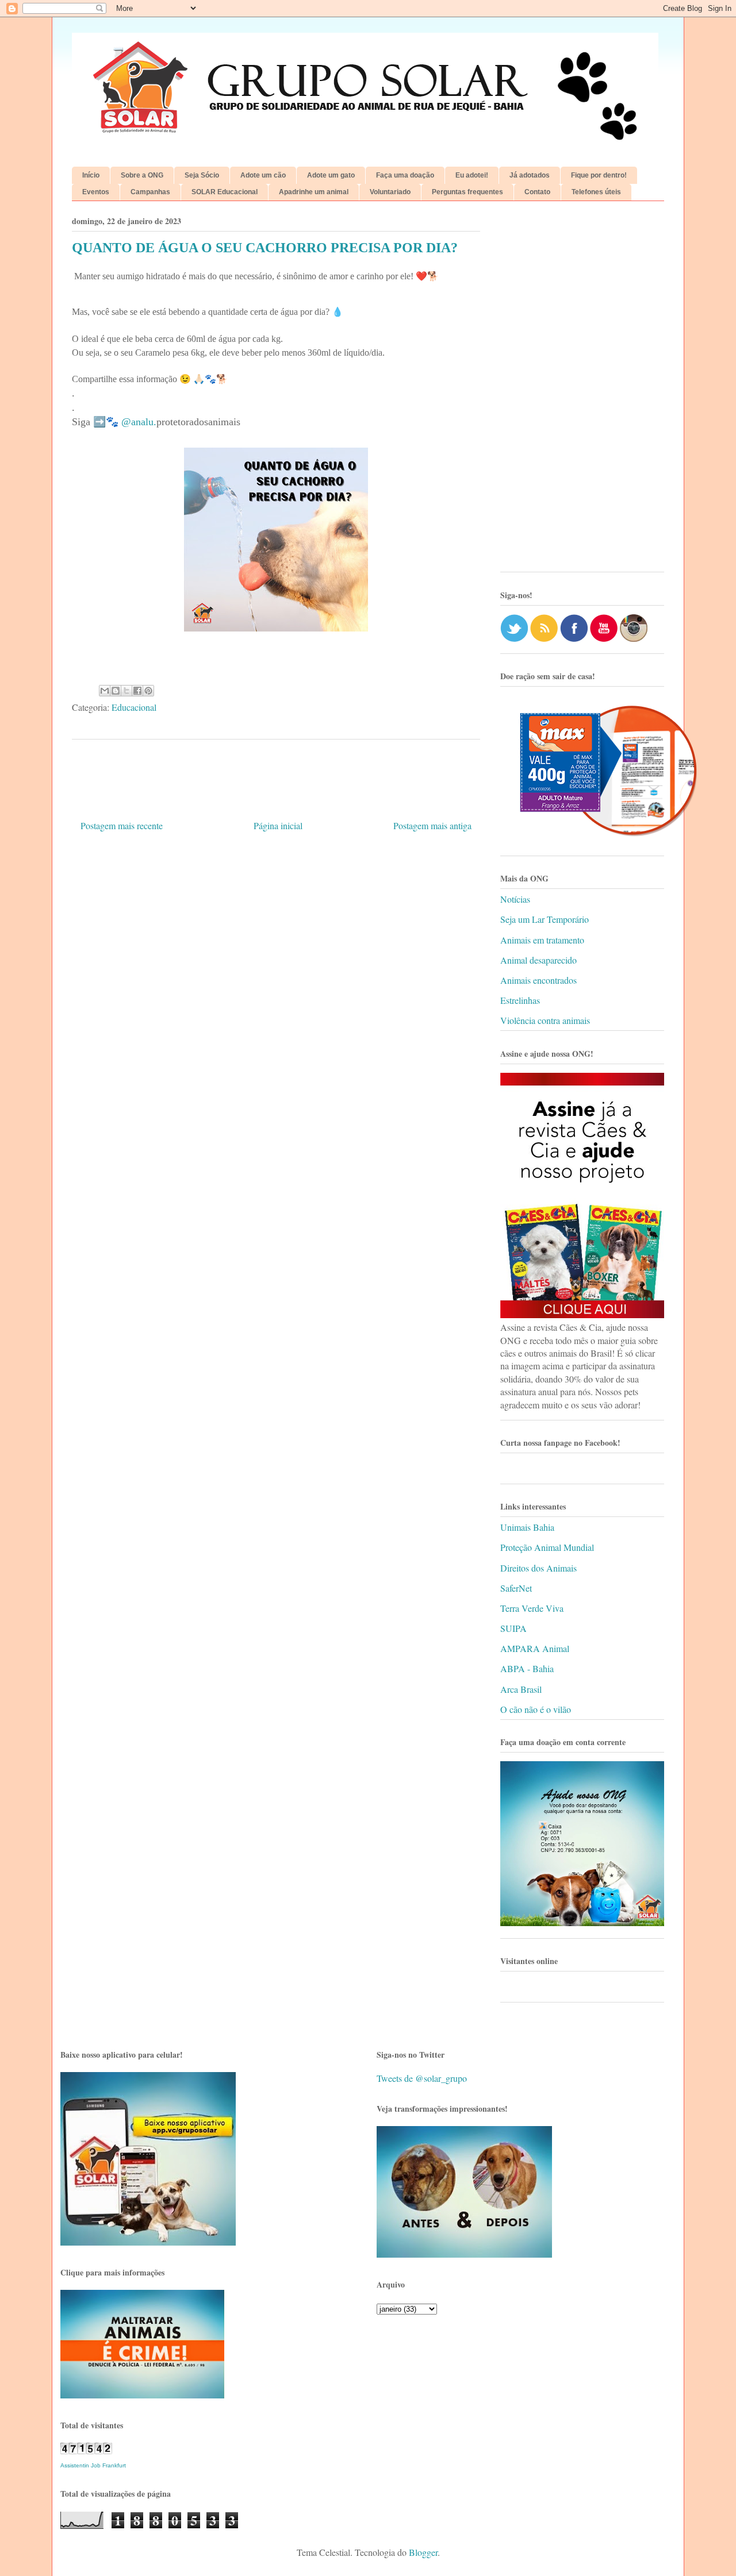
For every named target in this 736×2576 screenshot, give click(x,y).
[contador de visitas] (86, 2450)
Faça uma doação (405, 175)
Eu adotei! (472, 175)
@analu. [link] (139, 422)
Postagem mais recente (122, 825)
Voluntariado (390, 192)
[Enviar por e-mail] (105, 691)
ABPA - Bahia (527, 1668)
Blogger (423, 2552)
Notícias (515, 899)
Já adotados (530, 175)
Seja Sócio (202, 175)
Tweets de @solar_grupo (422, 2078)
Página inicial (278, 825)
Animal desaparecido (538, 960)
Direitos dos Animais (538, 1568)
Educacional (134, 707)
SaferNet (516, 1588)
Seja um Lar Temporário (545, 919)
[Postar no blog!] (116, 691)
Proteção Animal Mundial (547, 1547)
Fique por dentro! (599, 175)
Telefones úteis (596, 192)
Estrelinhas (520, 1000)
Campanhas (150, 192)
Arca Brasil (521, 1689)
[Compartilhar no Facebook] (137, 691)
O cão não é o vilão (536, 1709)
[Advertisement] (582, 391)
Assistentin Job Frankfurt (93, 2465)
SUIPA (513, 1628)
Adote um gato (331, 175)
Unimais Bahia (527, 1527)
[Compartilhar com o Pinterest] (148, 691)
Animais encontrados (538, 980)
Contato (537, 192)
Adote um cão (263, 175)
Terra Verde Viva (532, 1608)
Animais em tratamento (542, 940)
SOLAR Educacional (225, 192)
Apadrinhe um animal (314, 192)
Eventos (96, 192)
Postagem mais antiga (432, 825)
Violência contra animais (545, 1020)
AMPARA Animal (535, 1648)
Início (91, 175)
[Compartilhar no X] (126, 691)
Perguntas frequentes (467, 192)
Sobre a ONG (142, 175)
